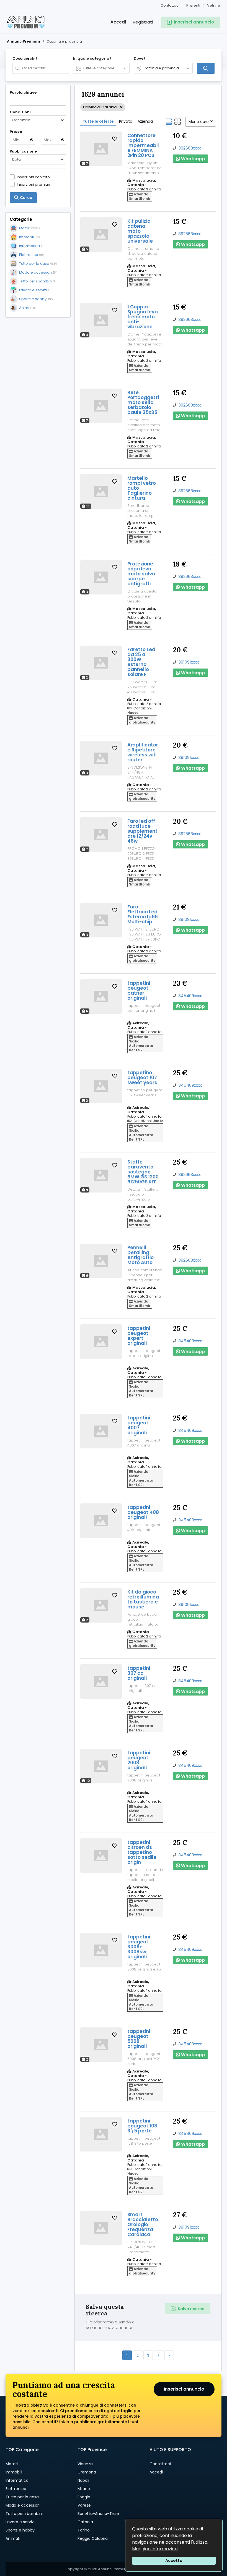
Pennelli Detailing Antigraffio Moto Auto (140, 1255)
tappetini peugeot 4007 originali (139, 1425)
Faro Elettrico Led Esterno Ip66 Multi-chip (143, 914)
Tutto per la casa (22, 2497)
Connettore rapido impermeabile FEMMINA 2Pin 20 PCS (143, 145)
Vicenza (85, 2464)
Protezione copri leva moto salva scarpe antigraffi (141, 574)
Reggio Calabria (93, 2538)
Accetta (174, 2561)
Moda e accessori (23, 2505)
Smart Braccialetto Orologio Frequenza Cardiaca (143, 2224)
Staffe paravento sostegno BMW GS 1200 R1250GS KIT (143, 1172)
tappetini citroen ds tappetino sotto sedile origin (142, 1852)
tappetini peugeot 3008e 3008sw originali (139, 1947)
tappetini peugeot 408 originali (143, 1512)
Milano (84, 2489)
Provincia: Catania (100, 107)
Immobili (14, 2472)
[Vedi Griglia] (178, 122)
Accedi (118, 22)
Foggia (84, 2497)
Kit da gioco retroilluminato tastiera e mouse (143, 1599)
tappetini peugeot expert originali (139, 1336)
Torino (84, 2530)
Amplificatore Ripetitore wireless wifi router (143, 752)
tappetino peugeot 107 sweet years (142, 1078)
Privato (126, 121)
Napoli (83, 2480)
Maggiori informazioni (155, 2549)
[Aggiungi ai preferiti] (115, 139)
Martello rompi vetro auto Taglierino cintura (142, 488)
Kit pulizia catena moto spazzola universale (140, 231)
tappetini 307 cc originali (139, 1673)
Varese (84, 2505)
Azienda (145, 121)
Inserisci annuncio (184, 2389)
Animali (13, 2538)
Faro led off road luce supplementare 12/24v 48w (142, 831)
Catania (85, 2522)
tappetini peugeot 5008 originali (139, 2039)
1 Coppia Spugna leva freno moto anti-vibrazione (143, 317)
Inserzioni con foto (33, 177)
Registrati (143, 22)
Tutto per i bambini (24, 2514)
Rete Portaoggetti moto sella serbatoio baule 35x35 (143, 402)
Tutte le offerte (98, 121)
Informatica (17, 2480)
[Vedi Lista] (169, 122)
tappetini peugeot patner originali (139, 990)
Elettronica (16, 2489)
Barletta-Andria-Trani (98, 2514)
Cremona (87, 2472)
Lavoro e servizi (20, 2522)
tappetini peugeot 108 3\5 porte (142, 2126)
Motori (12, 2464)
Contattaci (170, 5)
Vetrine (214, 5)
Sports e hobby (20, 2530)
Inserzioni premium (34, 184)
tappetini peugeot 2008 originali (139, 1760)
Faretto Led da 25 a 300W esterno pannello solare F (141, 662)
